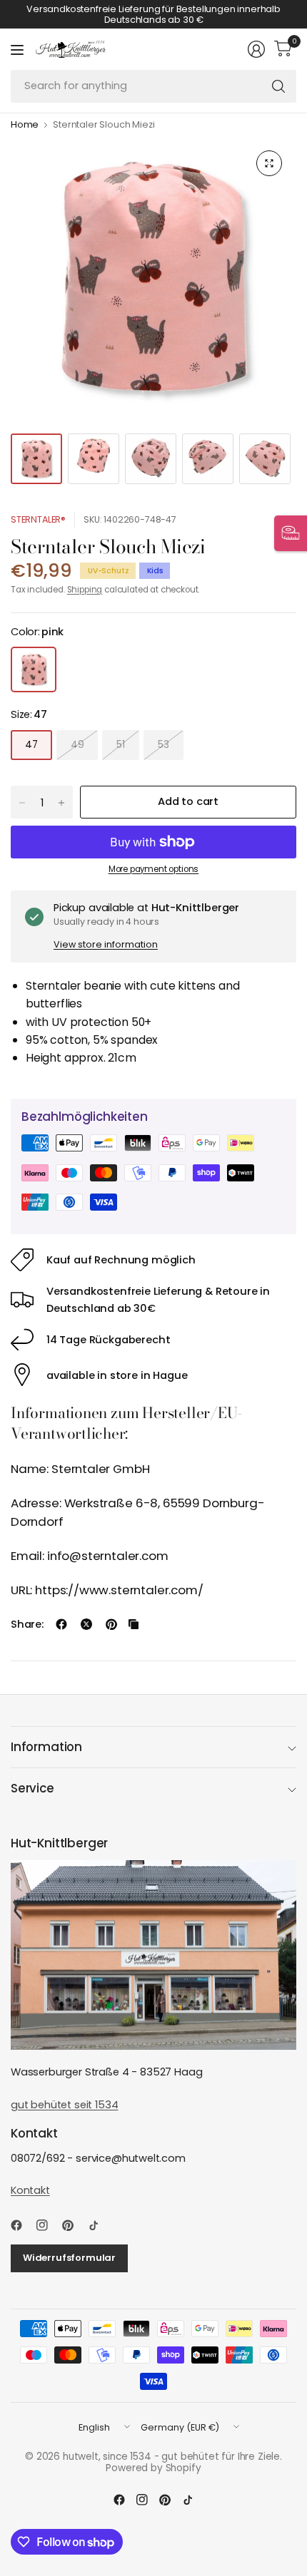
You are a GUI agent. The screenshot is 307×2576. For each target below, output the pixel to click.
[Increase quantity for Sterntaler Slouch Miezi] (61, 803)
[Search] (278, 86)
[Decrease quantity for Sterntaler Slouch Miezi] (22, 803)
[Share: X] (86, 1624)
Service (32, 1788)
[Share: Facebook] (61, 1624)
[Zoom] (269, 163)
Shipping (85, 590)
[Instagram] (48, 2225)
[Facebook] (22, 2225)
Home (25, 125)
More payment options (154, 869)
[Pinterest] (74, 2225)
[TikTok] (99, 2225)
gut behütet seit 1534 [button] (64, 2105)
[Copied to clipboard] (134, 1624)
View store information (106, 944)
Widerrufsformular (69, 2258)
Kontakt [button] (30, 2190)
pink (34, 669)
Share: (27, 1625)
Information (46, 1747)
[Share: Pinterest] (111, 1624)
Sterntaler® (38, 519)
